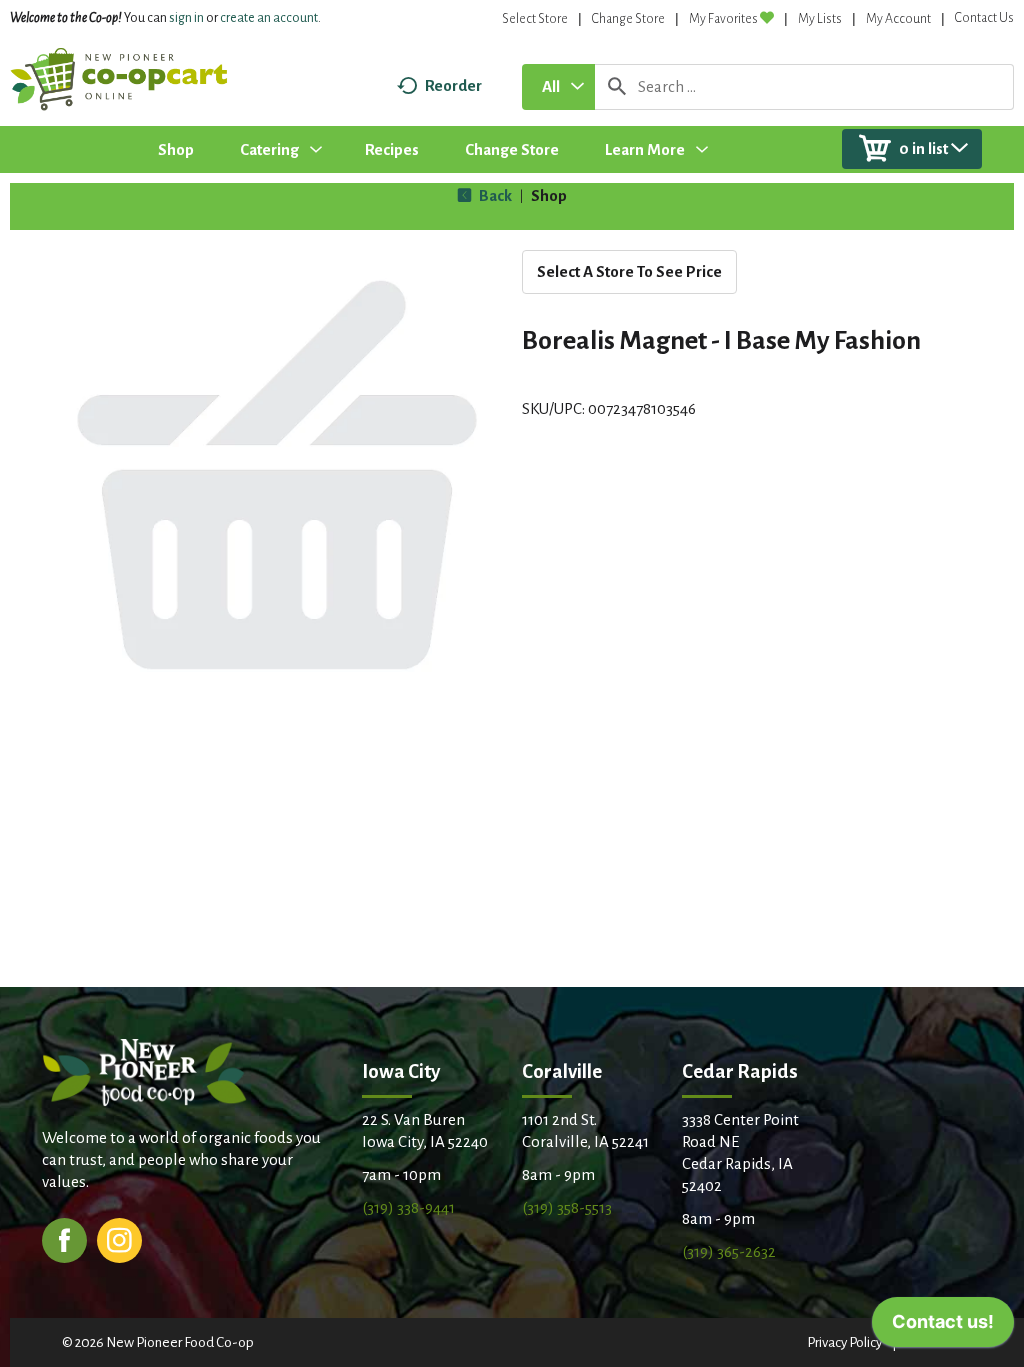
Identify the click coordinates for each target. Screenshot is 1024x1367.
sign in (186, 18)
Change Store (628, 19)
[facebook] (64, 1238)
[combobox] (558, 87)
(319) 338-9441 (408, 1207)
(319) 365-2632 (729, 1251)
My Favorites (723, 19)
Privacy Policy (844, 1342)
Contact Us (984, 18)
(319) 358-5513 (567, 1207)
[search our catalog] (617, 87)
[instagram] (119, 1238)
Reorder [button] (453, 85)
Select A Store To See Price (629, 271)
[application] (943, 1327)
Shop (549, 195)
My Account (898, 19)
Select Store (535, 19)
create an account (269, 18)
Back (494, 195)
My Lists (820, 19)
